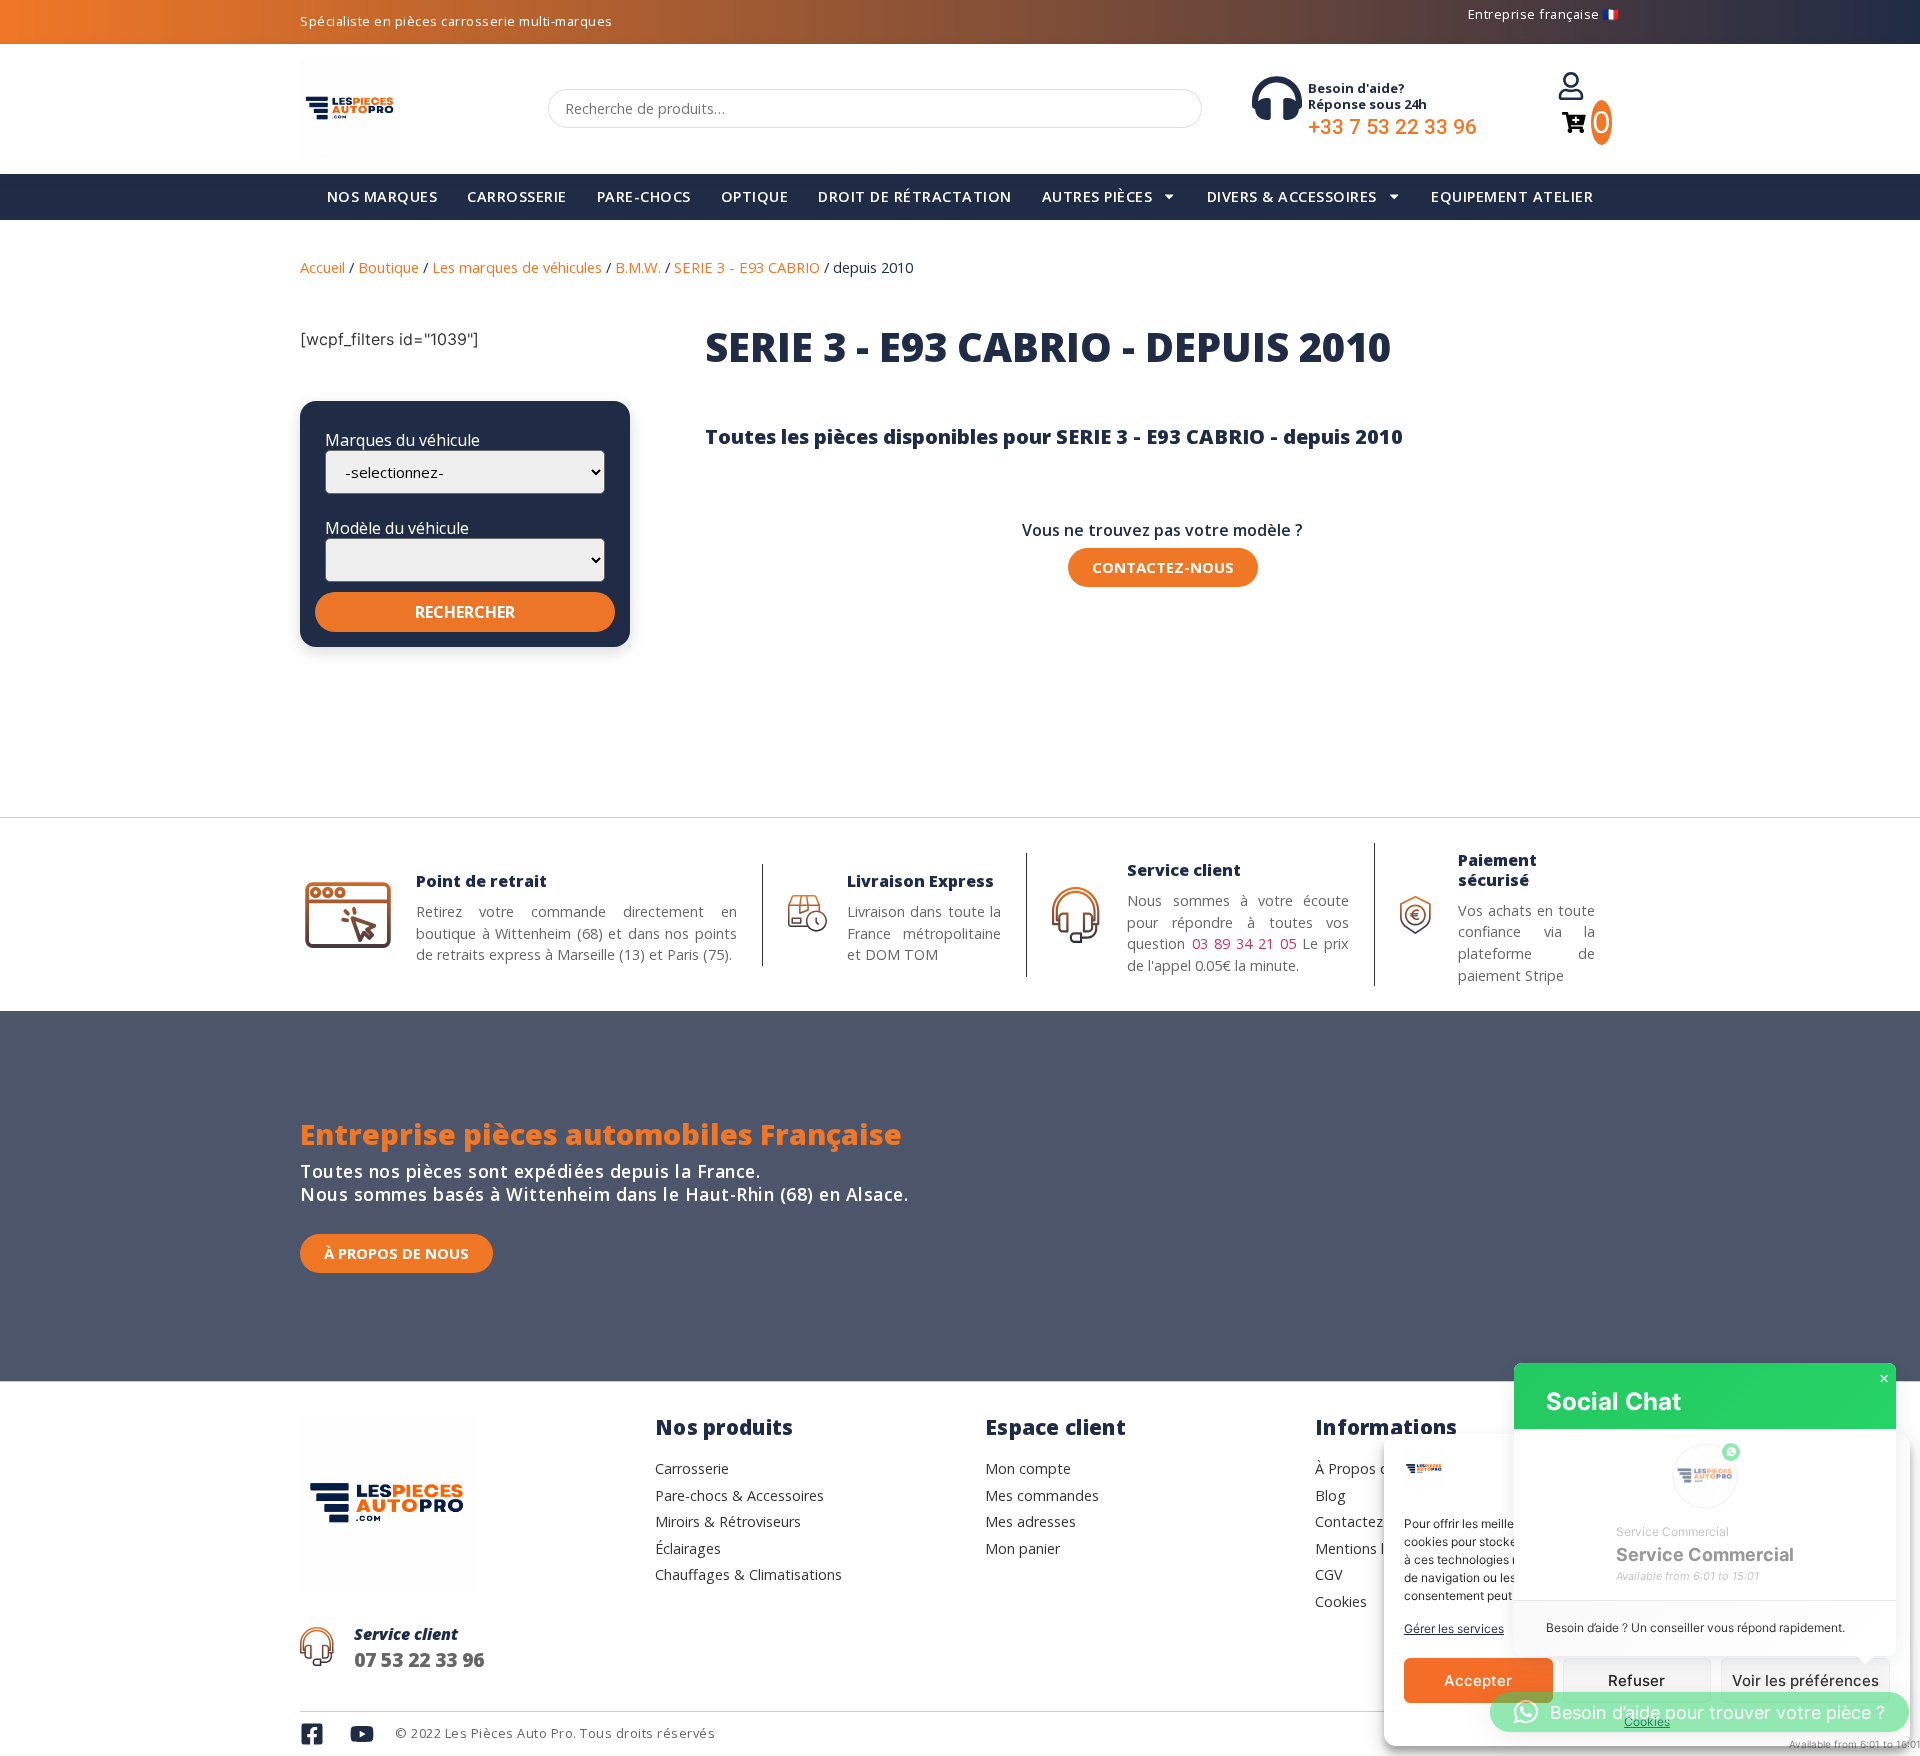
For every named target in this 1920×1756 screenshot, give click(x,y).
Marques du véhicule (402, 440)
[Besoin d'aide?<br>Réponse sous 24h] (1277, 98)
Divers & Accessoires (1292, 196)
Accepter (1478, 1680)
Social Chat (1613, 1401)
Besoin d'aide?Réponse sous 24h (1367, 96)
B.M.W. (638, 267)
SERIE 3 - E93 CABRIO (747, 267)
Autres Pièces (1097, 196)
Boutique (388, 267)
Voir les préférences (1805, 1680)
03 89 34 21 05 (1244, 943)
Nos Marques (382, 196)
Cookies (1647, 1721)
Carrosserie (517, 196)
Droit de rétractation (915, 196)
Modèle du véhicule (397, 528)
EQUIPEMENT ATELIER (1512, 196)
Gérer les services (1454, 1628)
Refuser (1636, 1680)
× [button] (1884, 1379)
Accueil (322, 267)
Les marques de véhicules (517, 267)
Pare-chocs (644, 196)
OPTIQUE (755, 196)
